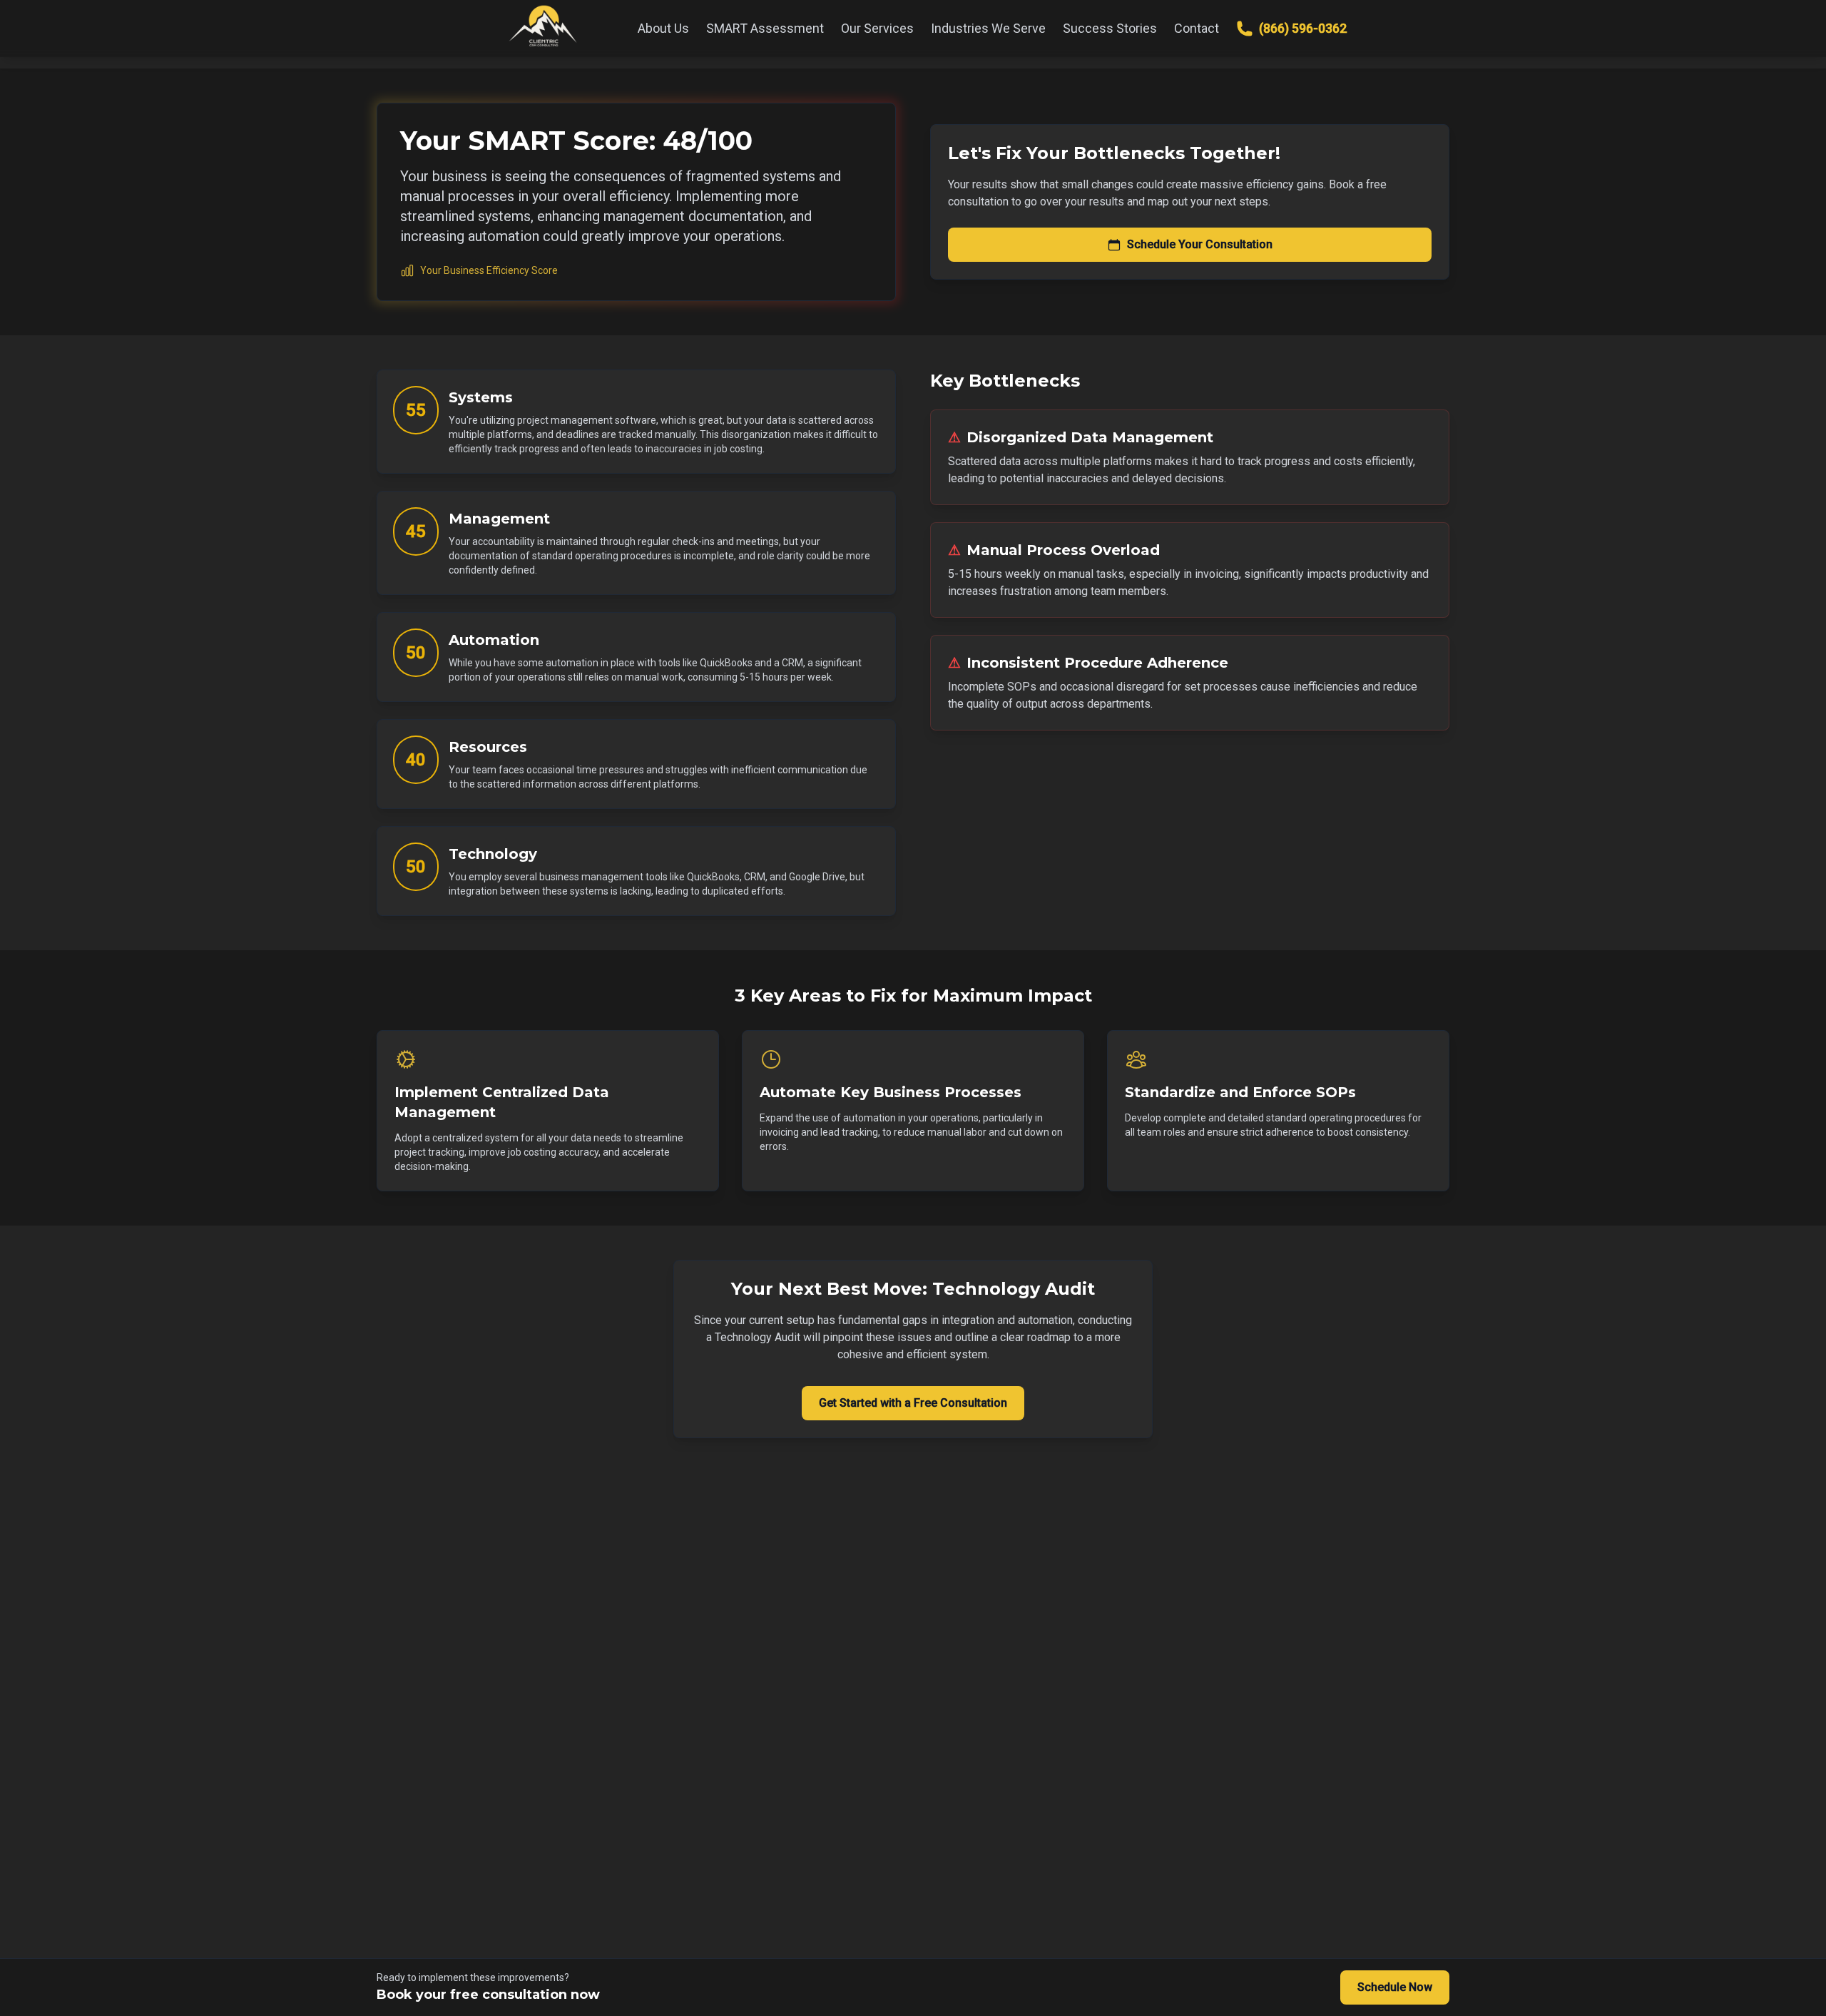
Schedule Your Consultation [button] (1200, 244)
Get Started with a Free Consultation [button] (913, 1403)
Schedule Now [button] (1395, 1987)
